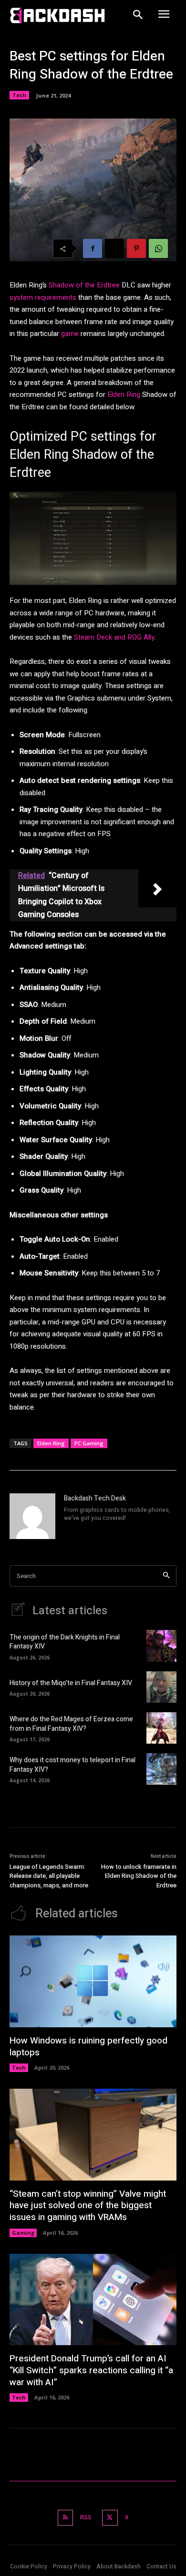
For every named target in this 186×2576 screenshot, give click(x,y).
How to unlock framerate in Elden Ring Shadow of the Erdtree (139, 1876)
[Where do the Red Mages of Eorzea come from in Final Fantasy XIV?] (161, 1728)
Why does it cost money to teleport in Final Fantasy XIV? (72, 1765)
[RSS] (66, 2518)
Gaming (23, 2233)
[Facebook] (93, 248)
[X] (114, 248)
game (70, 334)
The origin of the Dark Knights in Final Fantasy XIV (65, 1642)
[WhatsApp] (158, 248)
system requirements (43, 297)
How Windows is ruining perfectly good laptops (88, 2047)
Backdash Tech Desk (95, 1498)
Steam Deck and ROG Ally (114, 637)
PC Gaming (89, 1443)
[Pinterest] (136, 248)
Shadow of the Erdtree (85, 285)
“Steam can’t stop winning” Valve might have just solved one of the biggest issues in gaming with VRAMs (88, 2206)
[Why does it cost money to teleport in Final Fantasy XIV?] (161, 1769)
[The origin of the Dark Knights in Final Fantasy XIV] (161, 1646)
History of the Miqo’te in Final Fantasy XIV (71, 1683)
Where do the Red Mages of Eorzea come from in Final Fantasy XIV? (71, 1724)
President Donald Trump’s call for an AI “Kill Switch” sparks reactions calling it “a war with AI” (91, 2370)
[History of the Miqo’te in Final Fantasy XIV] (161, 1687)
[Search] (166, 1576)
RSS (86, 2517)
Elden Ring (124, 395)
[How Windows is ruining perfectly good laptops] (93, 1981)
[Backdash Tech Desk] (32, 1516)
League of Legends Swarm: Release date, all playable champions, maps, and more (49, 1876)
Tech (19, 95)
